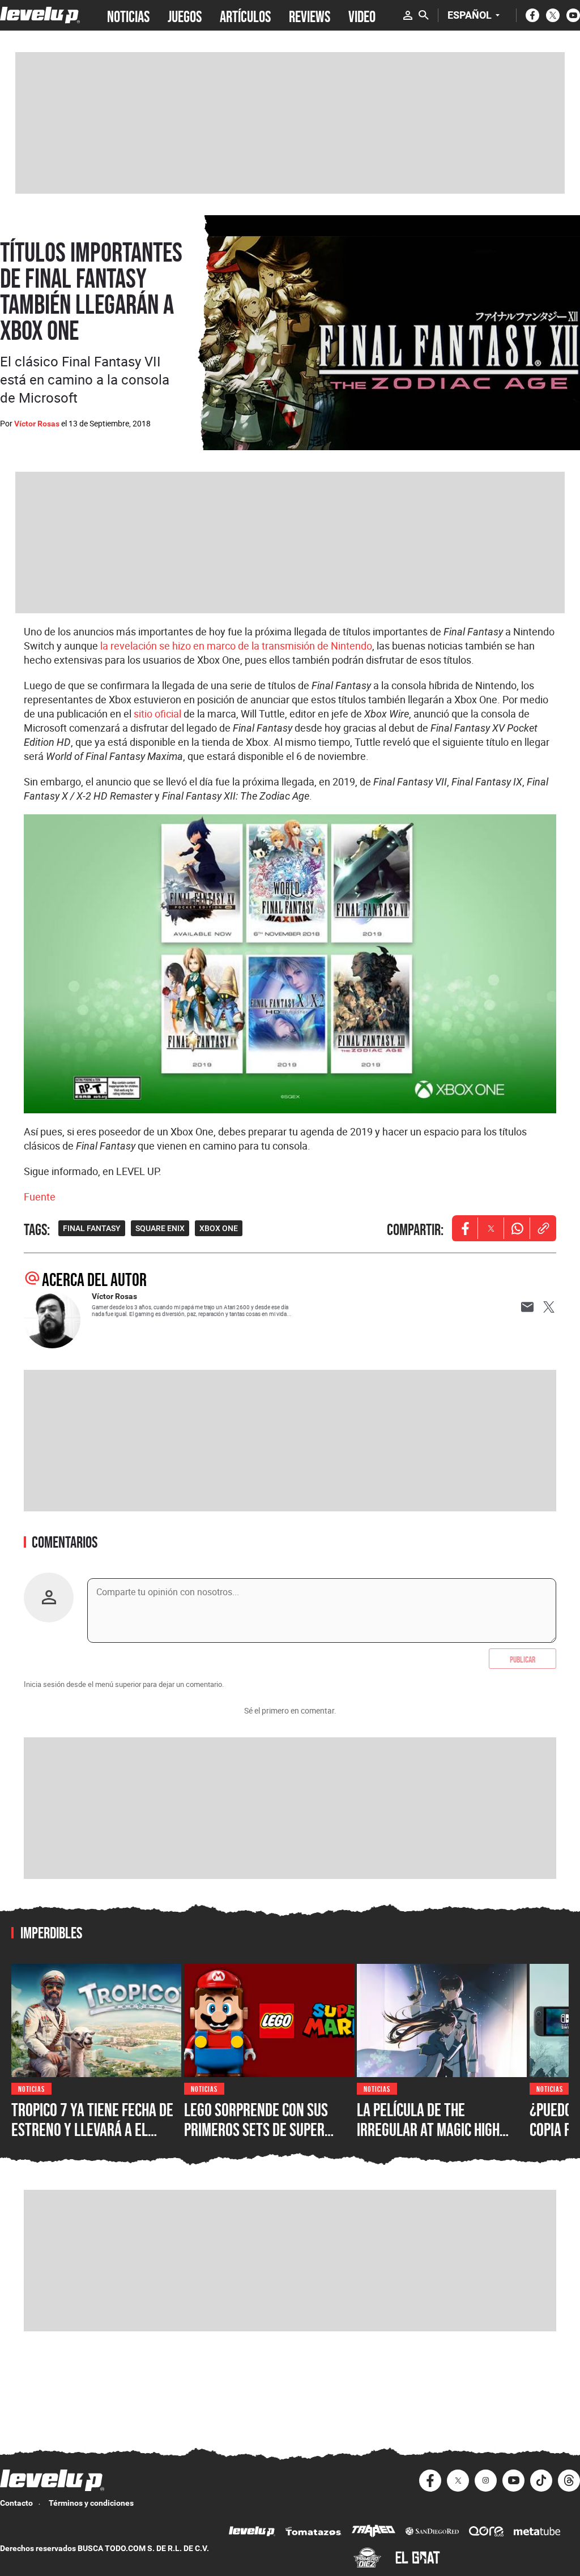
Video (362, 15)
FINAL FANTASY (92, 1228)
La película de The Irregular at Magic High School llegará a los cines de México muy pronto (438, 2140)
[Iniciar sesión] (408, 15)
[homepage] (40, 15)
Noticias (31, 2088)
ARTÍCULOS (245, 15)
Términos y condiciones (91, 2503)
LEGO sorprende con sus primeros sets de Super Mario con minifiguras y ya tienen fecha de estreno (264, 2140)
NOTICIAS (128, 15)
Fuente (40, 1197)
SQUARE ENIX (160, 1228)
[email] (527, 1307)
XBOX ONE (219, 1228)
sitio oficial (157, 714)
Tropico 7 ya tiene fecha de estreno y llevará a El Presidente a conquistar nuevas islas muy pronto (92, 2140)
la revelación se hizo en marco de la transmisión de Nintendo (236, 646)
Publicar (523, 1659)
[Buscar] (424, 15)
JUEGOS (185, 15)
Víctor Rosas (37, 424)
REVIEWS (310, 15)
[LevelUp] (252, 2533)
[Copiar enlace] (543, 1228)
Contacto (16, 2503)
